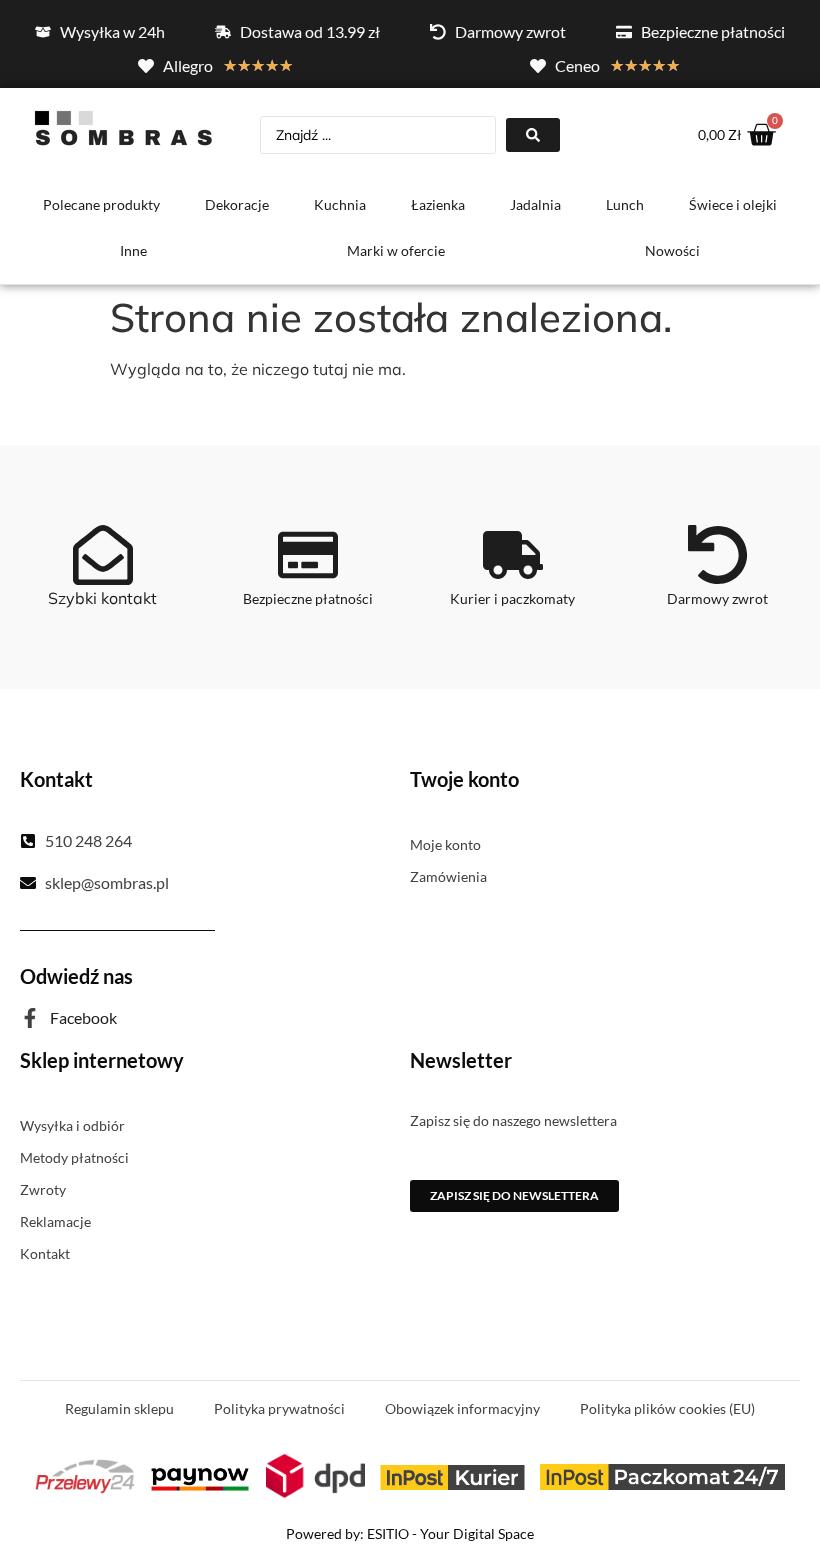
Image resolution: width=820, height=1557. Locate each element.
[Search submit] (533, 135)
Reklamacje (55, 1221)
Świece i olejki (733, 204)
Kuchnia (340, 204)
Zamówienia (448, 876)
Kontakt (45, 1253)
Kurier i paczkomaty (512, 598)
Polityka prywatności (279, 1408)
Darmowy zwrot (717, 598)
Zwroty (43, 1189)
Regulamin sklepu (119, 1408)
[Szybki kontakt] (103, 555)
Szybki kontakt (102, 598)
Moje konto (445, 844)
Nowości (672, 250)
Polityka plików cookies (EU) (667, 1408)
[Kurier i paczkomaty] (513, 555)
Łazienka (438, 204)
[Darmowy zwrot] (718, 555)
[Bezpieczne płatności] (308, 555)
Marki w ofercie (396, 250)
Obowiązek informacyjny (462, 1408)
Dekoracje (237, 204)
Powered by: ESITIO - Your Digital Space (410, 1533)
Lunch (625, 204)
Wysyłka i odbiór (72, 1125)
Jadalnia (535, 204)
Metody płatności (74, 1157)
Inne (133, 250)
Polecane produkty (101, 204)
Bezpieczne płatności (308, 598)
